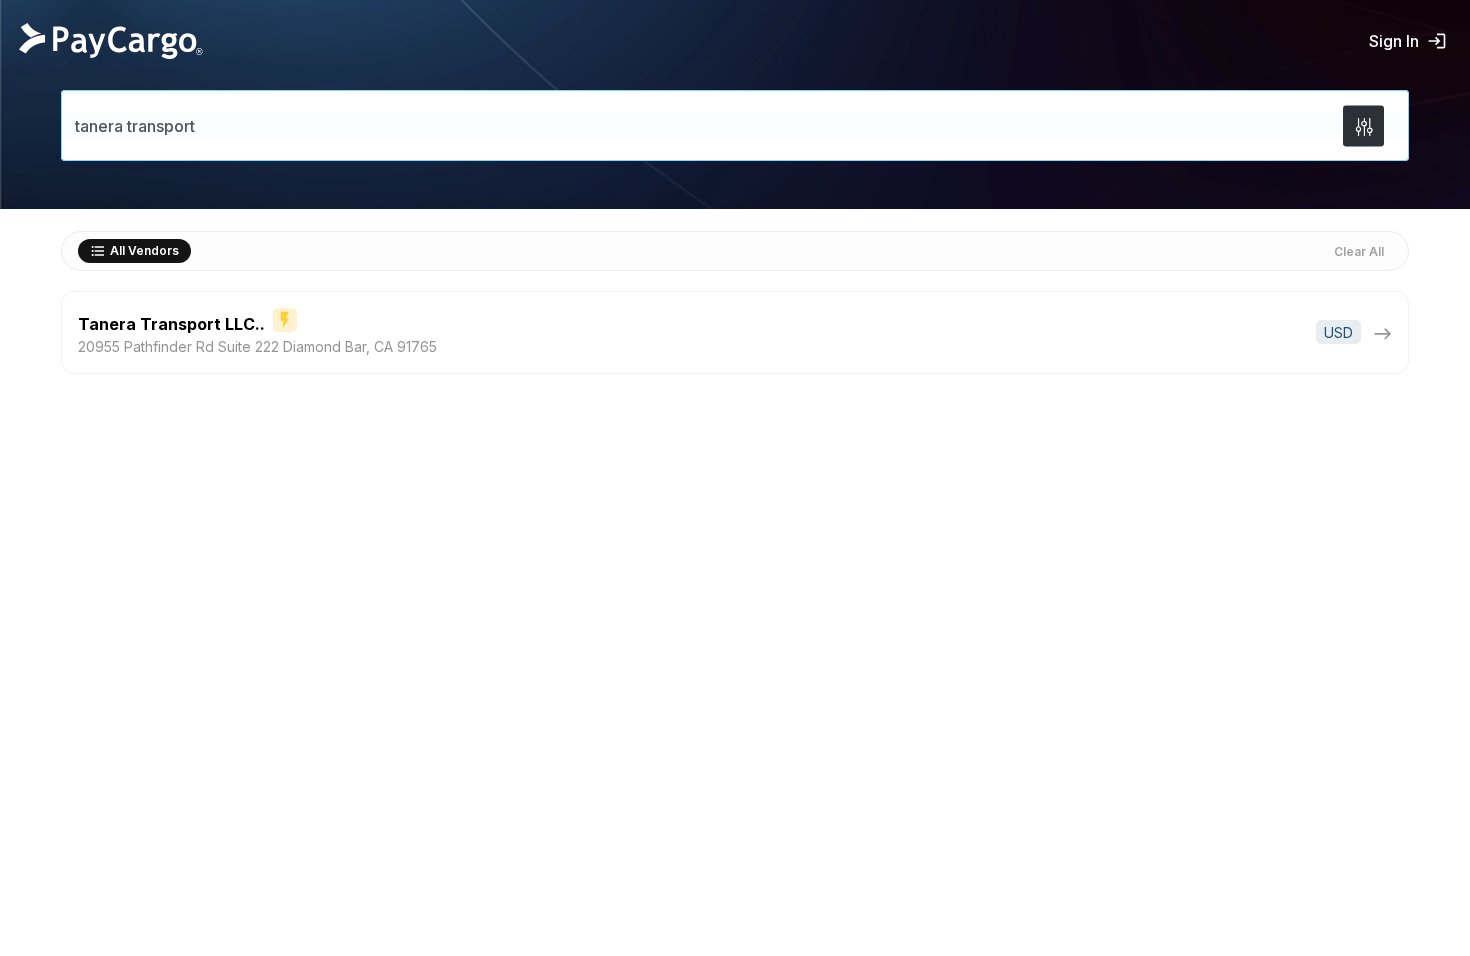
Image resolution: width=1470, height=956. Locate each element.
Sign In (1394, 41)
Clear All (1359, 251)
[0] (1363, 125)
